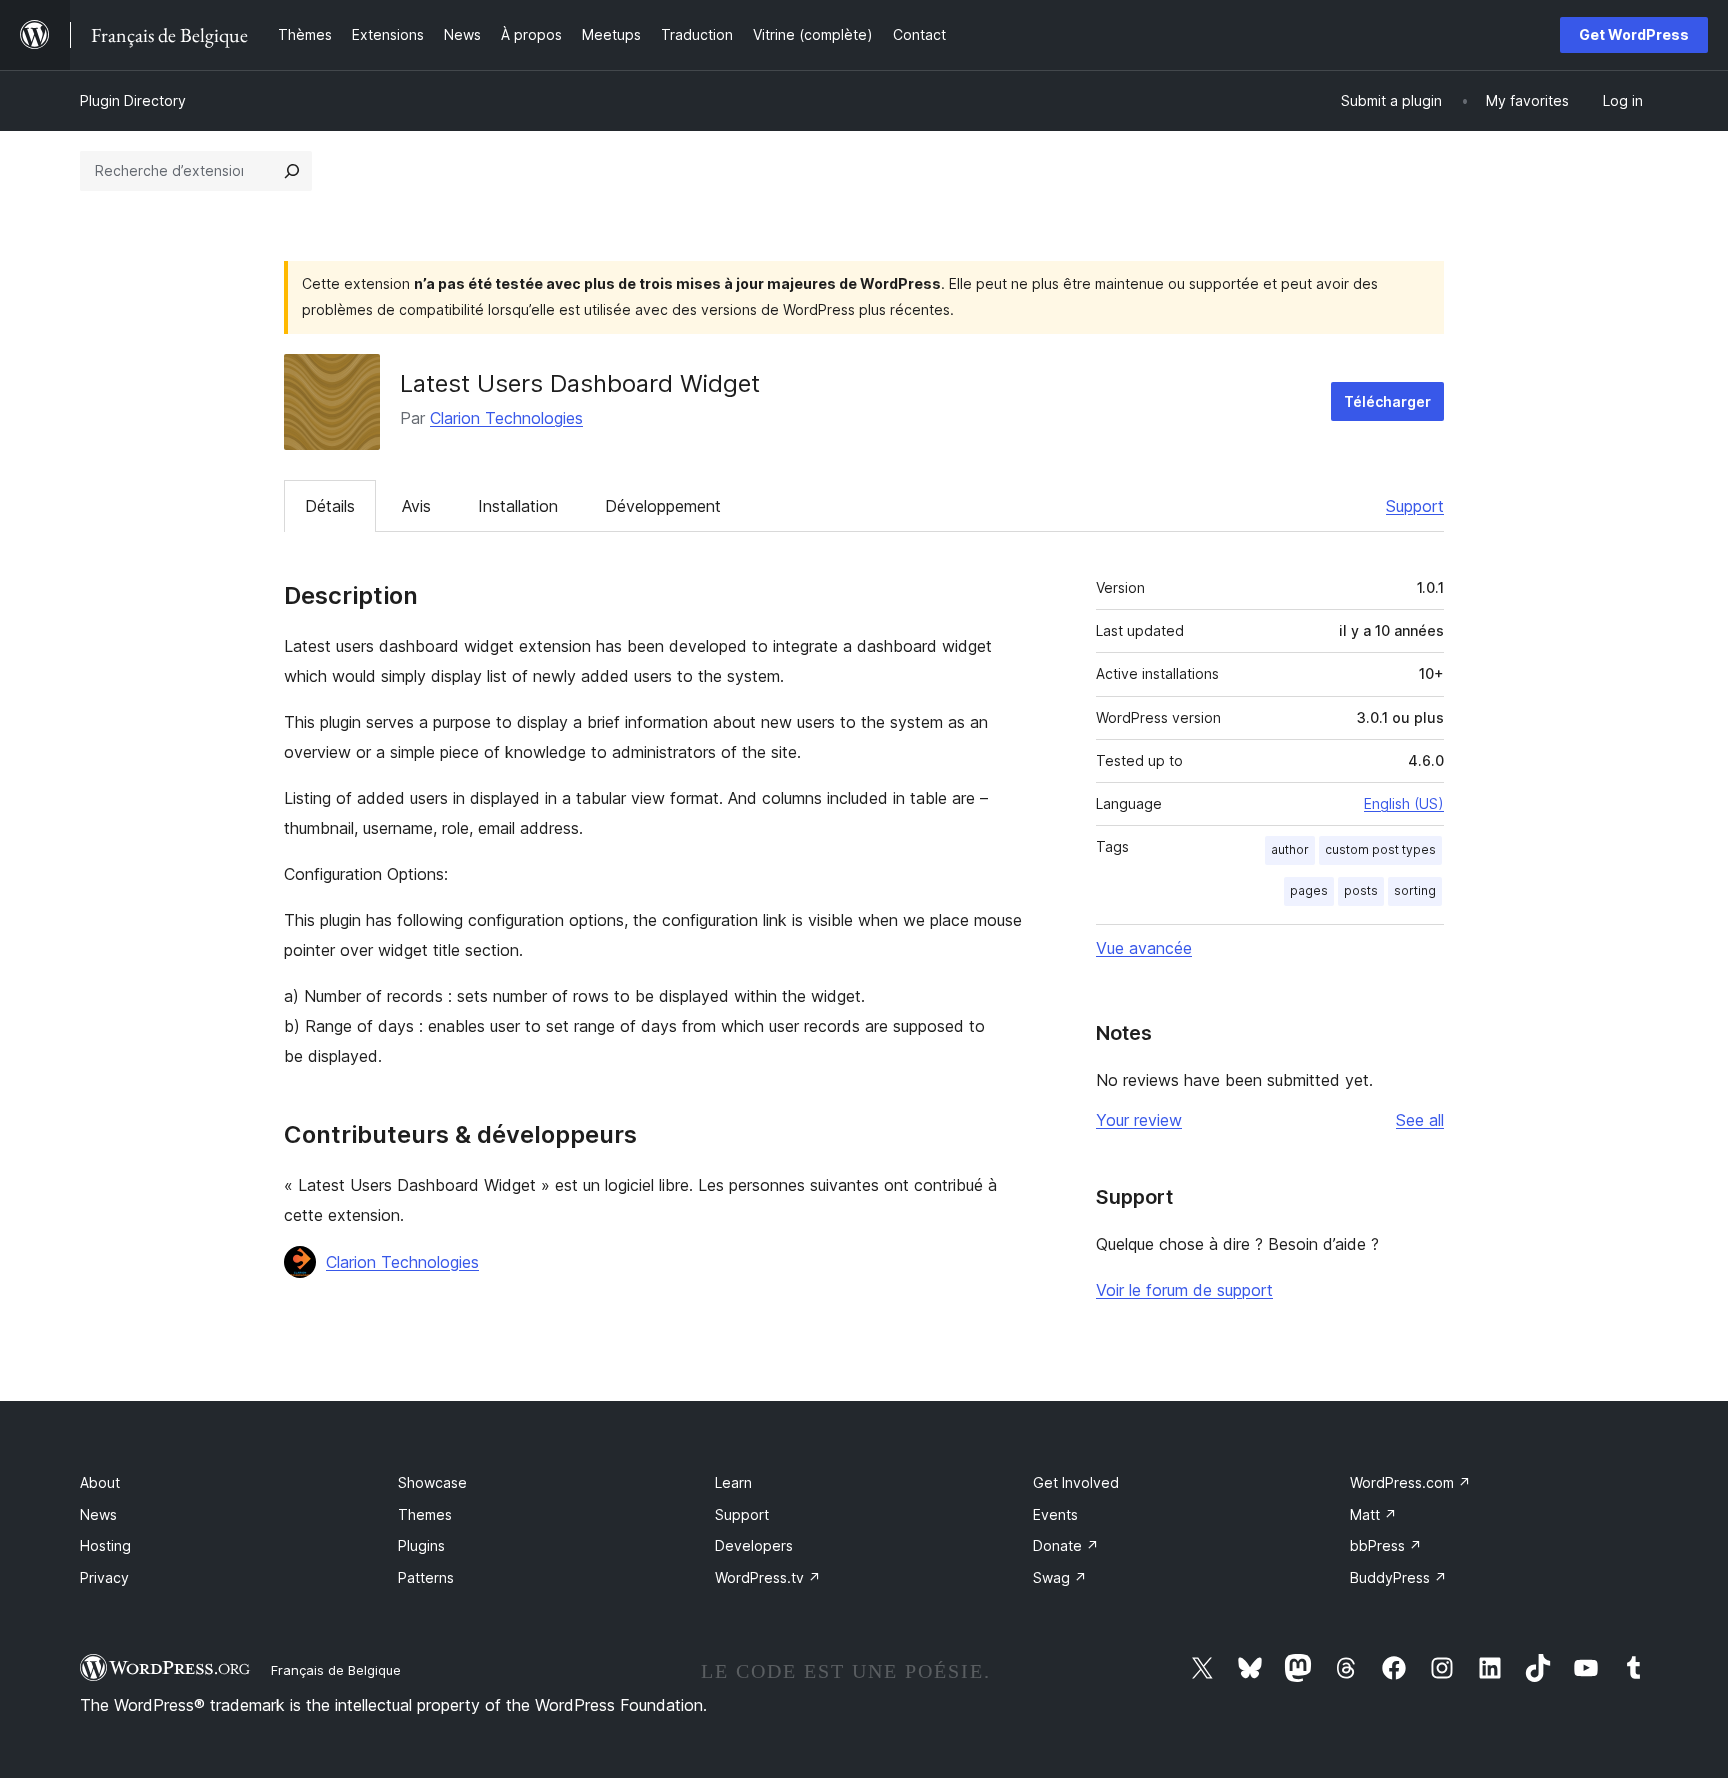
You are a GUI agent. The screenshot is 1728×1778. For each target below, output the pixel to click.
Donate (1066, 1545)
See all (1420, 1120)
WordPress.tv (768, 1577)
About (100, 1482)
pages (1309, 890)
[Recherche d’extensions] (292, 171)
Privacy (104, 1577)
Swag (1060, 1577)
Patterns (426, 1577)
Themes (425, 1514)
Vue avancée (1144, 948)
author (1290, 849)
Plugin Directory (133, 100)
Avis (416, 506)
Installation (518, 506)
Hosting (105, 1545)
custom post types (1380, 849)
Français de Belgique (336, 1670)
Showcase (432, 1482)
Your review (1139, 1120)
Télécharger (1387, 401)
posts (1361, 890)
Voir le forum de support (1184, 1290)
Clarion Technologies (506, 418)
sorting (1415, 890)
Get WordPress (1634, 34)
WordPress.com (1410, 1482)
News (98, 1514)
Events (1055, 1514)
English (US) (1404, 803)
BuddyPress (1398, 1577)
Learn (733, 1482)
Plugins (421, 1545)
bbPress (1386, 1545)
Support (1415, 506)
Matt (1373, 1514)
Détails (330, 506)
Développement (663, 506)
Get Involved (1076, 1482)
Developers (754, 1545)
